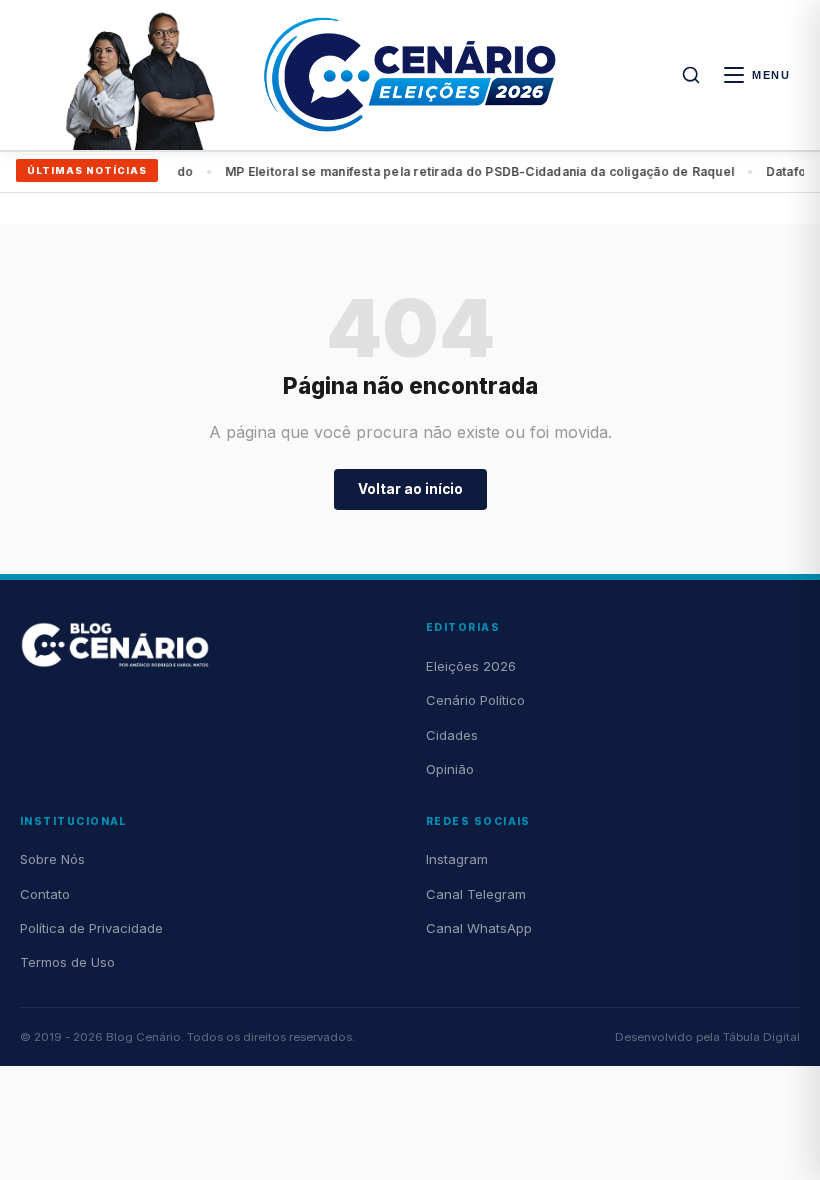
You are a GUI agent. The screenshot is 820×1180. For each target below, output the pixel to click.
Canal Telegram (476, 894)
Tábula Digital (761, 1037)
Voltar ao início (410, 489)
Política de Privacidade (91, 928)
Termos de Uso (67, 962)
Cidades (452, 735)
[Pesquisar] (691, 75)
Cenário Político (475, 700)
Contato (45, 894)
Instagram (457, 859)
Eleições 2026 (471, 666)
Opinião (450, 769)
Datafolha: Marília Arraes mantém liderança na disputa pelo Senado (535, 171)
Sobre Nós (52, 859)
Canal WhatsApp (479, 928)
